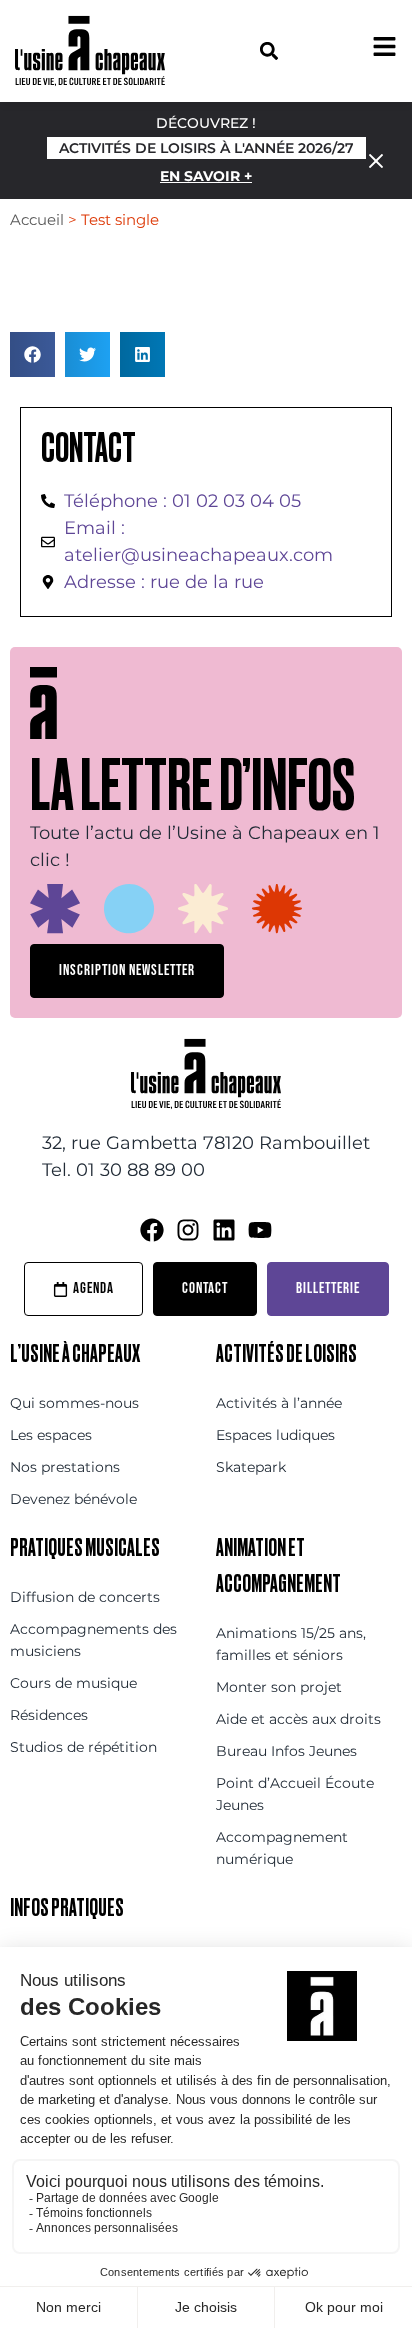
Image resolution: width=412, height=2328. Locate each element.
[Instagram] (188, 1230)
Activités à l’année (279, 1403)
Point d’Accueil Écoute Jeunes (295, 1794)
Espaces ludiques (275, 1435)
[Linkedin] (224, 1230)
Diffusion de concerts (85, 1597)
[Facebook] (152, 1230)
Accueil (37, 219)
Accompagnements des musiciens (93, 1640)
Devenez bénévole (73, 1499)
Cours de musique (73, 1683)
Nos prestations (65, 1467)
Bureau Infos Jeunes (286, 1751)
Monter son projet (279, 1687)
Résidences (49, 1715)
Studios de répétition (83, 1747)
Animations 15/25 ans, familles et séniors (291, 1644)
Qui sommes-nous (74, 1403)
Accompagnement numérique (282, 1848)
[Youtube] (260, 1230)
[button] (268, 50)
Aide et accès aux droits (298, 1719)
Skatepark (251, 1467)
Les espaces (51, 1435)
